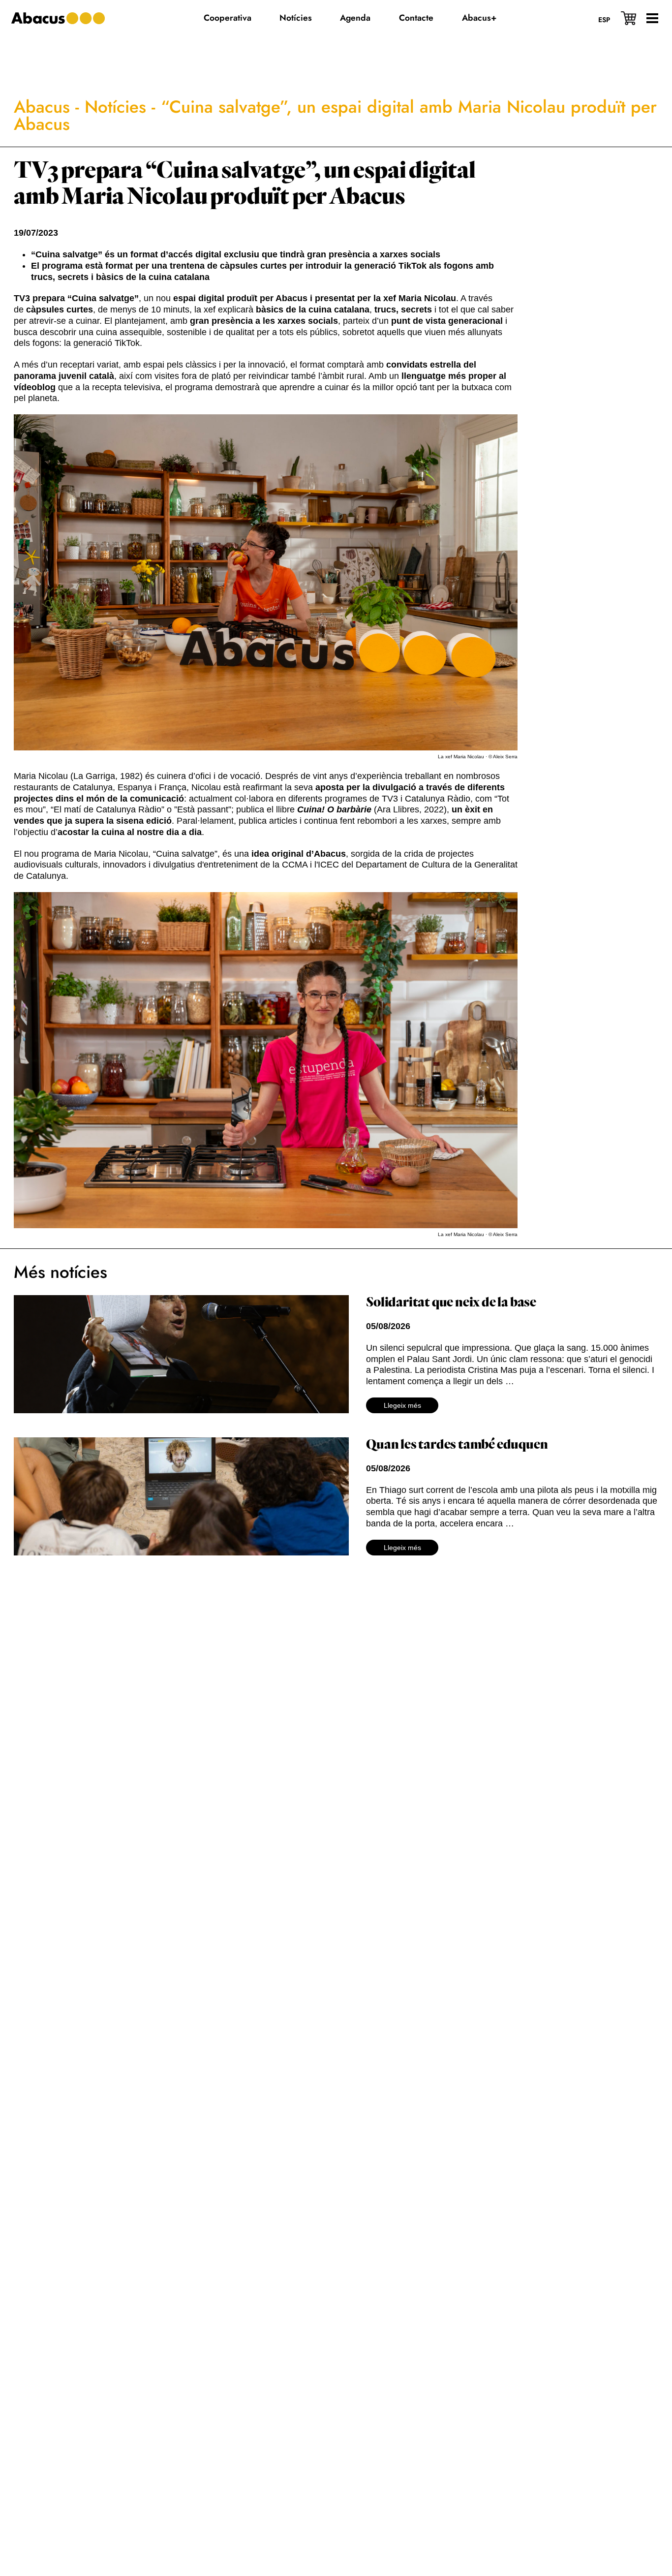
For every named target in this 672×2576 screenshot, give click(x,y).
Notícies (115, 107)
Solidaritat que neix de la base (451, 1303)
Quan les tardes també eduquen (457, 1445)
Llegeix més (402, 1405)
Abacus (42, 107)
